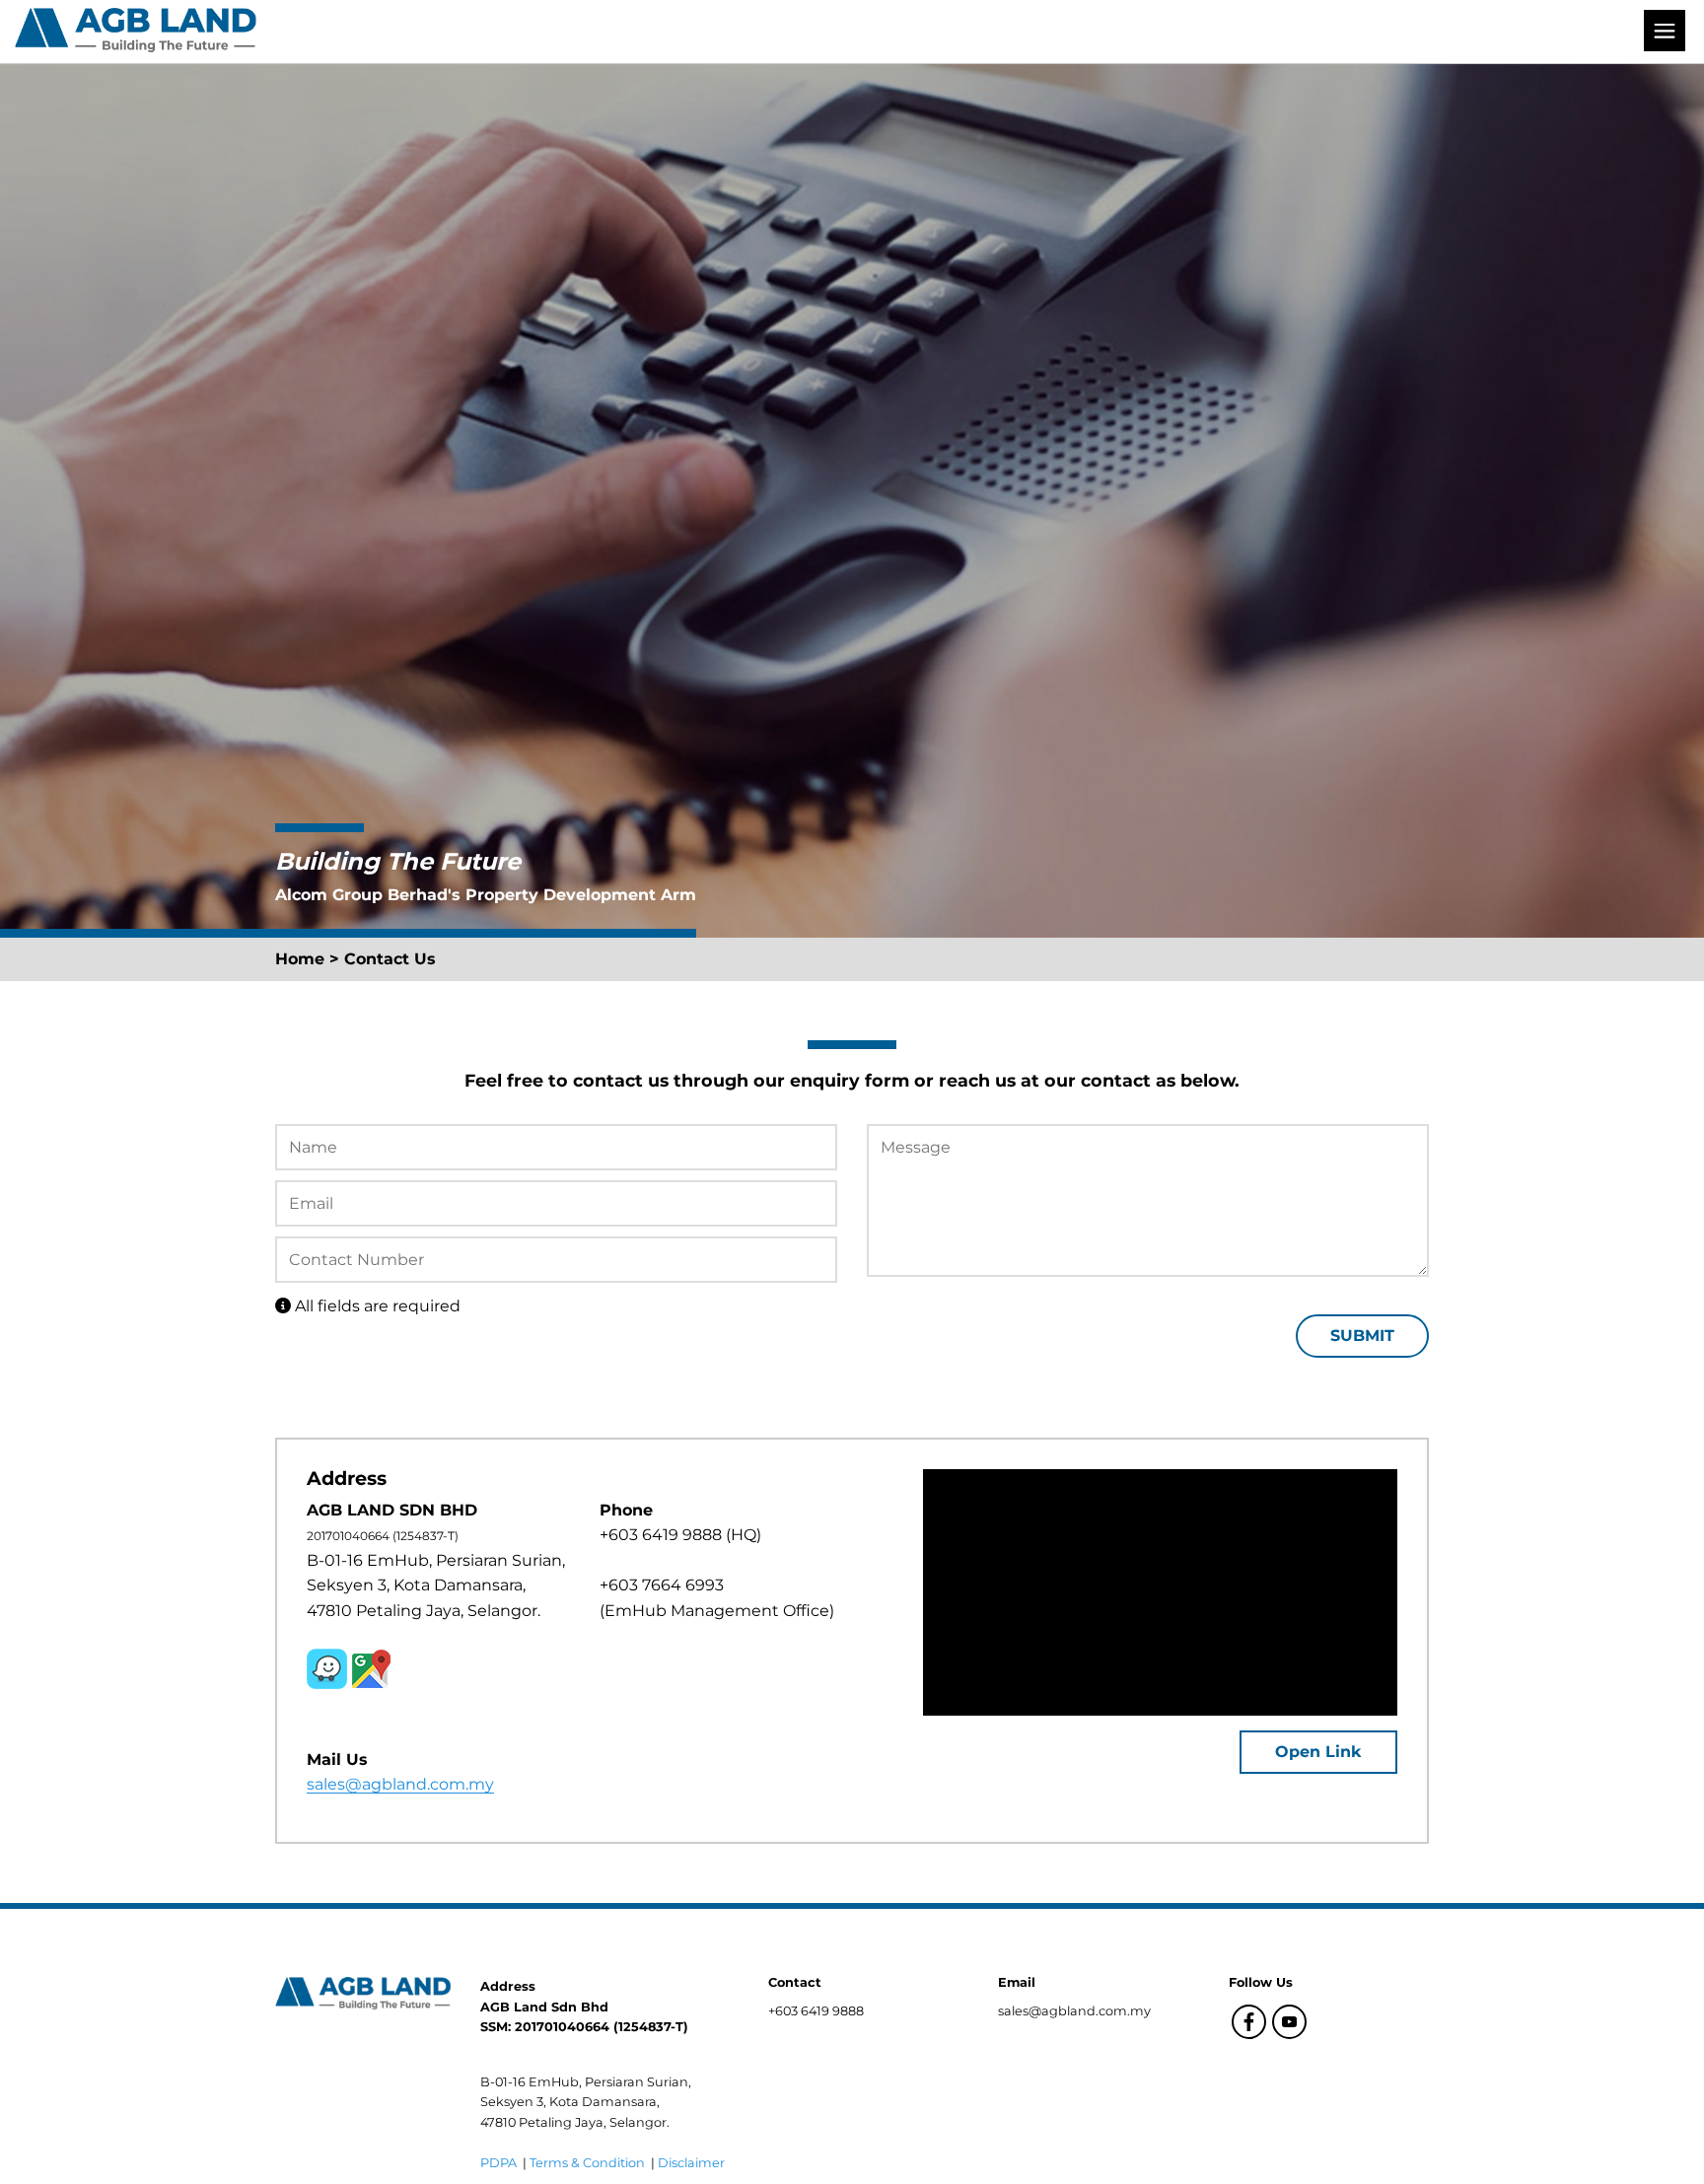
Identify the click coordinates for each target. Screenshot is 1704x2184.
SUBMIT (1362, 1336)
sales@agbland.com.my (400, 1784)
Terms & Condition (589, 2163)
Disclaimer (691, 2163)
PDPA (500, 2163)
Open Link (1318, 1752)
